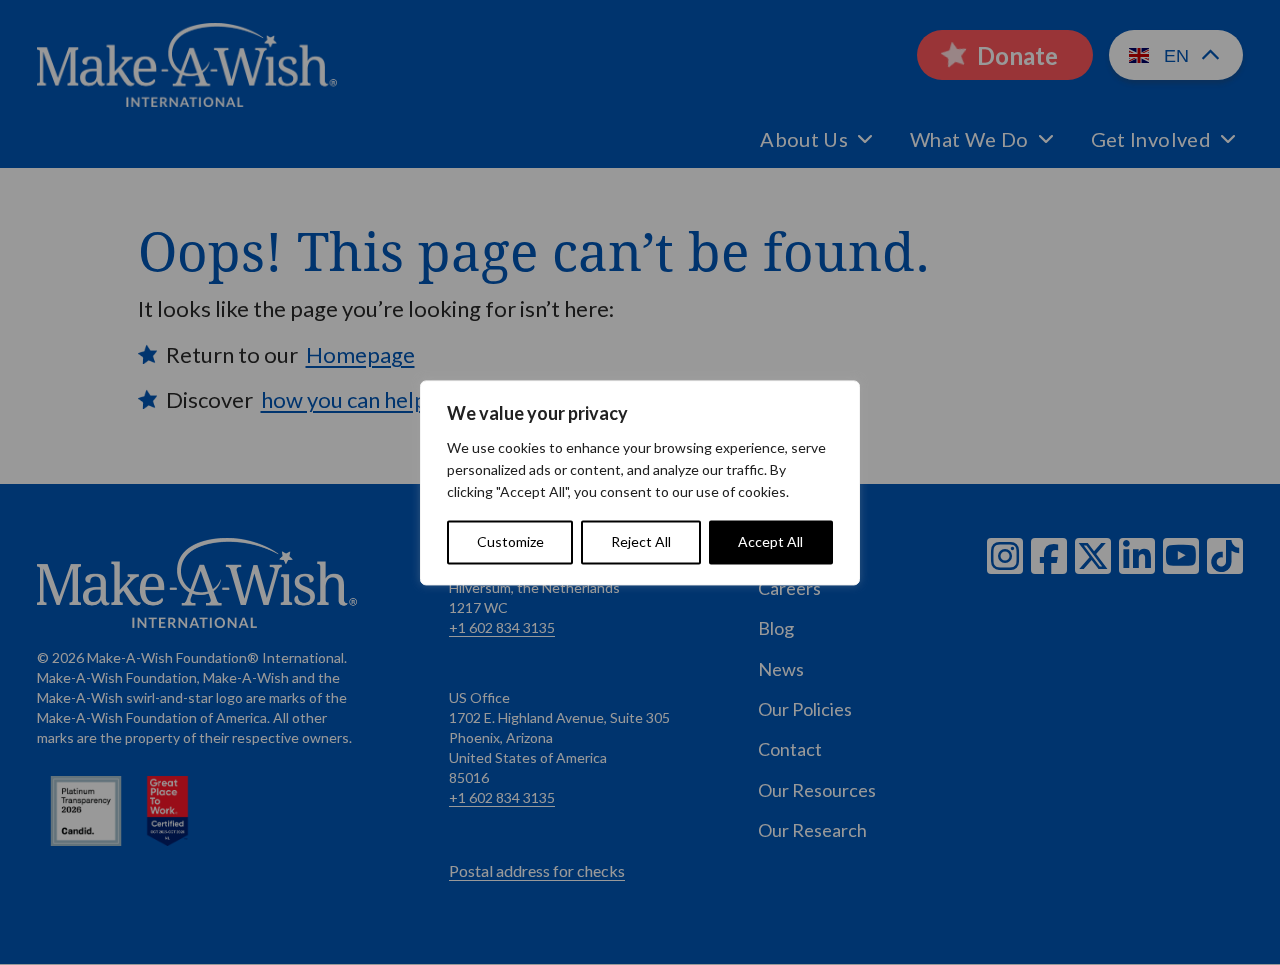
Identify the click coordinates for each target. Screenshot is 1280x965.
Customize (510, 541)
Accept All (770, 541)
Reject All (641, 541)
